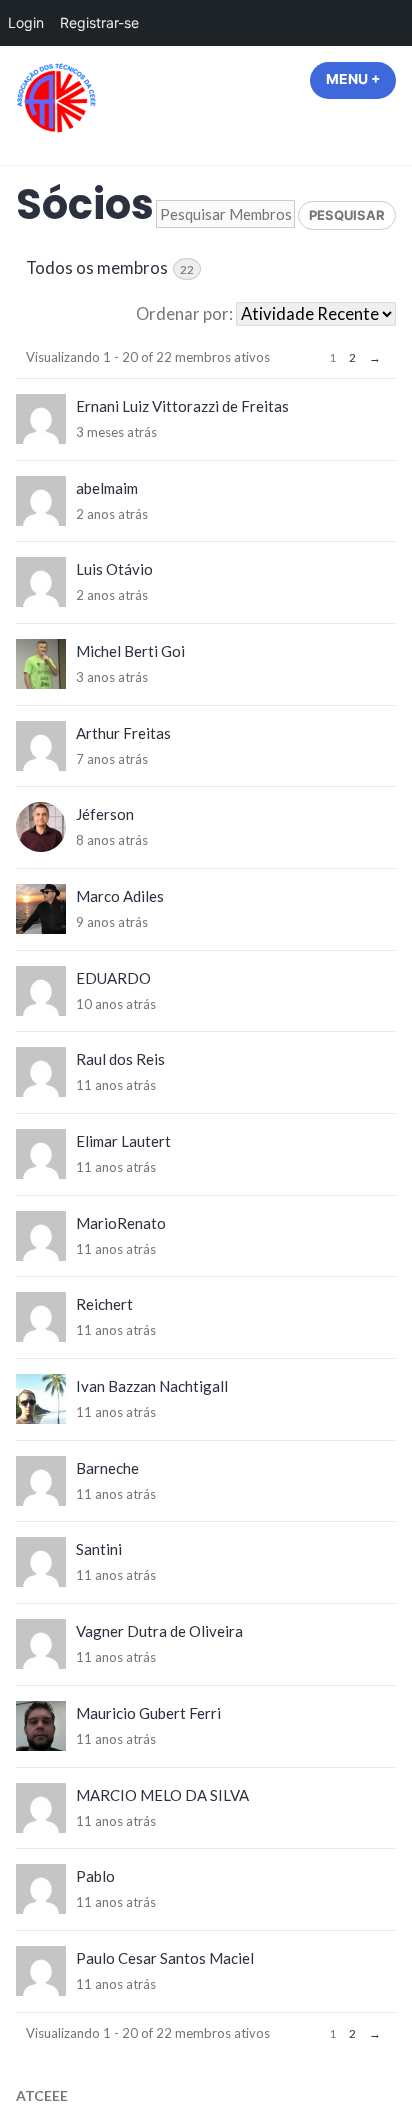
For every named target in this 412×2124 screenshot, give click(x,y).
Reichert (104, 1304)
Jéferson (105, 814)
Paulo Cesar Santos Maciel (165, 1958)
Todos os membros (110, 268)
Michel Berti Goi (130, 651)
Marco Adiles (120, 896)
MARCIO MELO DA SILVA (162, 1795)
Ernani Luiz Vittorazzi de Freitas (182, 406)
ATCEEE (42, 2095)
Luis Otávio (114, 569)
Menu (361, 79)
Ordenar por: (184, 314)
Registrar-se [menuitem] (99, 22)
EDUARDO (113, 978)
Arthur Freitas (123, 733)
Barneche (107, 1468)
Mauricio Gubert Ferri (148, 1713)
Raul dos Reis (120, 1059)
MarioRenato (121, 1223)
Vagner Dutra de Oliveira (159, 1631)
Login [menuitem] (26, 22)
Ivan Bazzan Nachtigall (152, 1386)
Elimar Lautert (123, 1141)
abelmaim (107, 488)
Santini (99, 1549)
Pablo (95, 1876)
